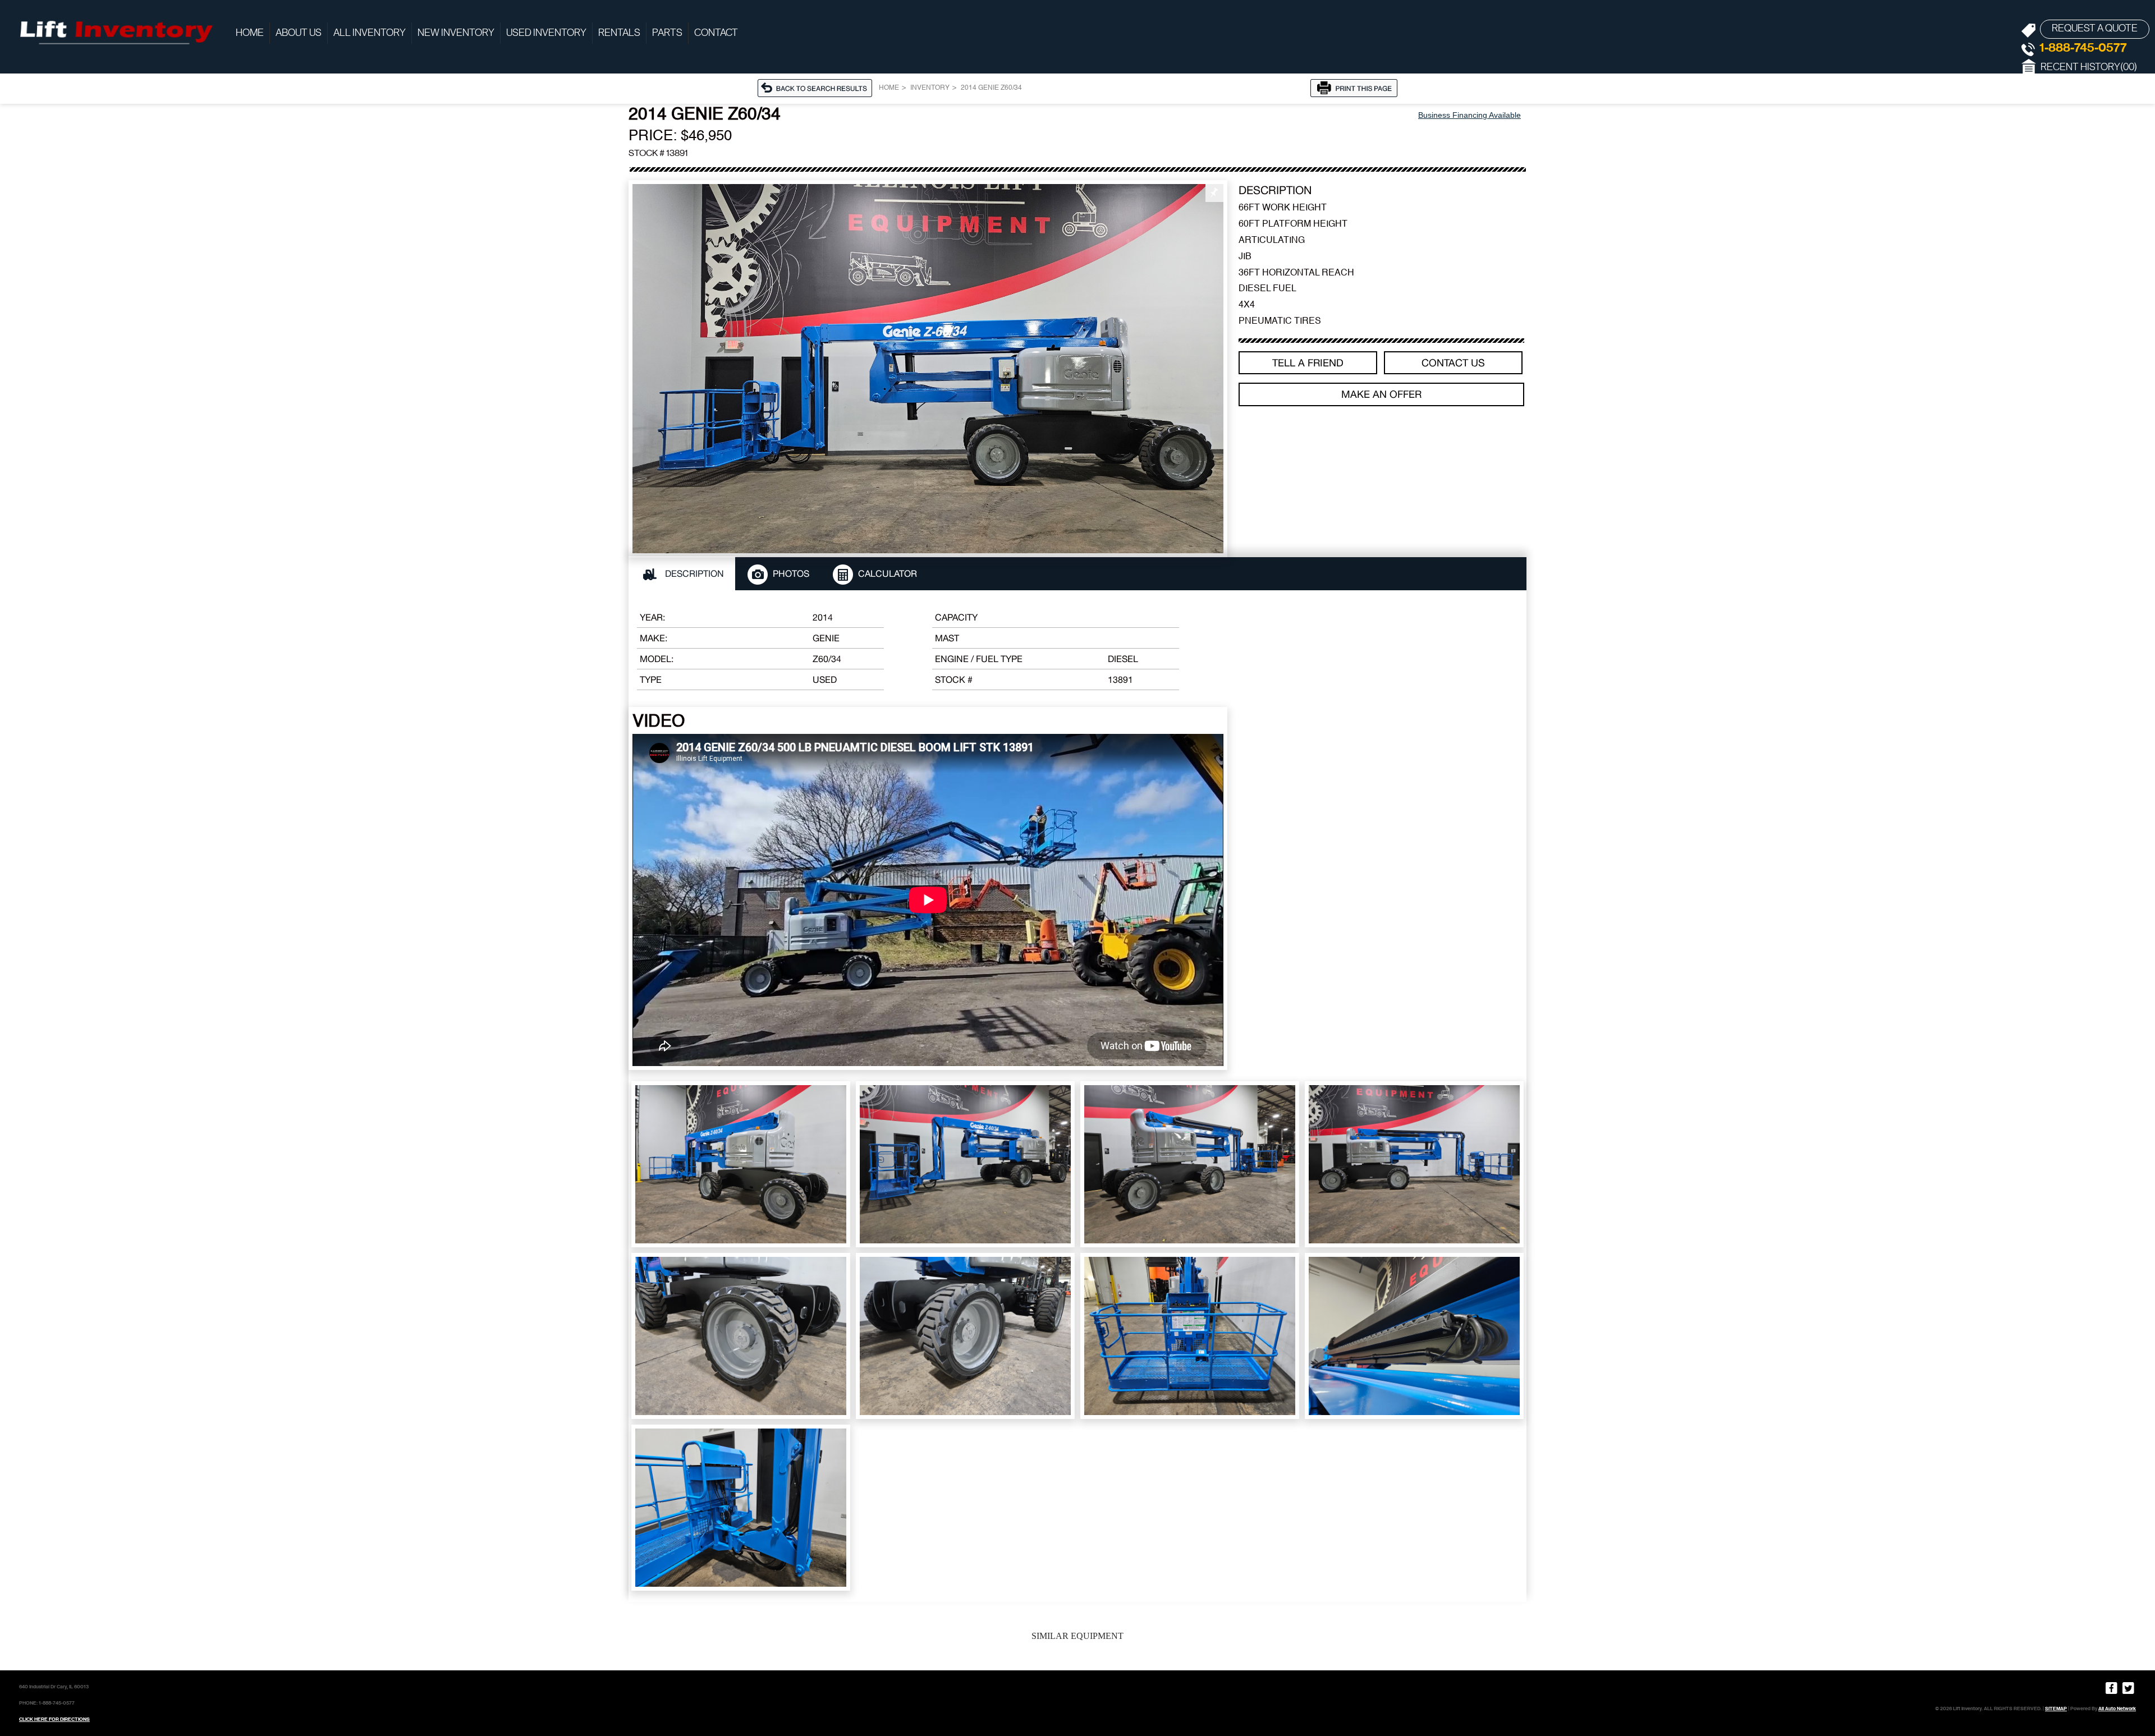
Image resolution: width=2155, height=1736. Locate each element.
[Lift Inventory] (115, 31)
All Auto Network (2117, 1709)
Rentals (619, 33)
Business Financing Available (1469, 115)
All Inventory (370, 33)
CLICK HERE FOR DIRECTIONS (54, 1719)
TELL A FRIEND (1308, 363)
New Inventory (456, 33)
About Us (299, 33)
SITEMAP (2056, 1709)
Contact (716, 33)
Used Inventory (546, 33)
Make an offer (1381, 394)
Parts (667, 33)
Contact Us (1453, 363)
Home (250, 33)
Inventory (930, 88)
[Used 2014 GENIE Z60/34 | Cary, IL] (928, 369)
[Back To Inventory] (818, 88)
